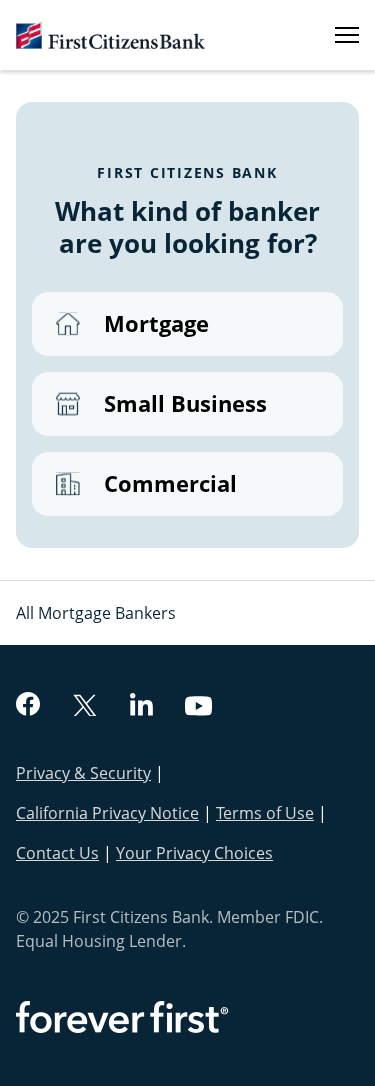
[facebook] (28, 706)
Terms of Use (265, 813)
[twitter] (85, 707)
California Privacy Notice (107, 813)
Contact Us (57, 853)
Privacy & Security (83, 773)
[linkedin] (141, 707)
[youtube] (199, 708)
